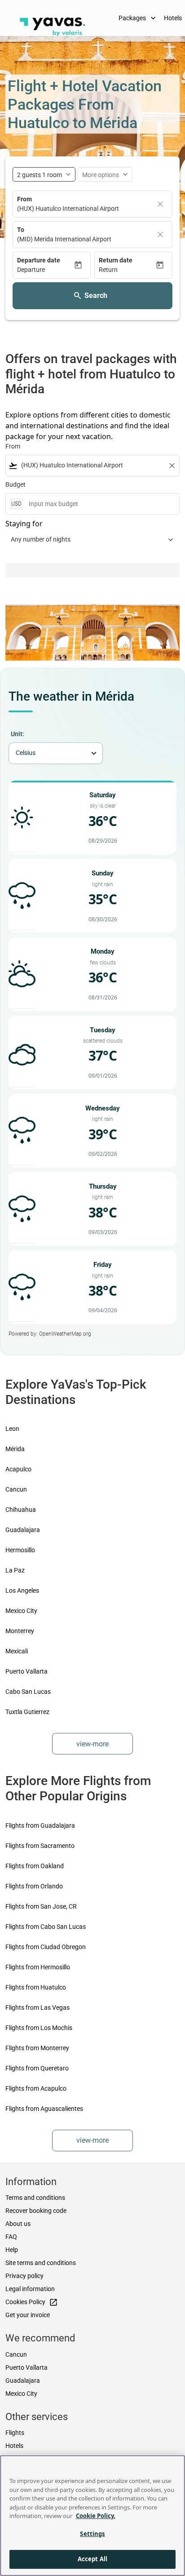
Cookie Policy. (96, 2516)
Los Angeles (22, 1590)
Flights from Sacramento (40, 1846)
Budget (15, 484)
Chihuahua (21, 1510)
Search (96, 295)
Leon (12, 1429)
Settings (92, 2534)
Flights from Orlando (34, 1886)
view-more (92, 1744)
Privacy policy (24, 2276)
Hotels (14, 2446)
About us (18, 2224)
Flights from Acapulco (36, 2088)
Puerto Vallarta (26, 1671)
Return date (116, 260)
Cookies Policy (32, 2302)
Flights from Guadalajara (40, 1825)
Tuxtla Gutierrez (27, 1712)
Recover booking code (36, 2211)
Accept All (92, 2559)
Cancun (16, 1489)
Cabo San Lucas (28, 1692)
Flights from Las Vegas (37, 2008)
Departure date (39, 260)
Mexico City (21, 1611)
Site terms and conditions (41, 2263)
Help (12, 2250)
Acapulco (18, 1469)
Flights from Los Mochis (39, 2028)
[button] (45, 270)
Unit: (18, 734)
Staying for (24, 524)
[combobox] (92, 465)
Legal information (30, 2289)
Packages (138, 18)
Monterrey (20, 1631)
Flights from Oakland (35, 1866)
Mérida (15, 1449)
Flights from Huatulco (36, 1987)
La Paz (15, 1570)
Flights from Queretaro (37, 2068)
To (21, 230)
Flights (15, 2433)
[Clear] (160, 204)
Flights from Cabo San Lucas (46, 1927)
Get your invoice (28, 2315)
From (24, 199)
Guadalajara (23, 1530)
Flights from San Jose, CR (41, 1906)
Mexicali (17, 1651)
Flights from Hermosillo (38, 1967)
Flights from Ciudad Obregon (46, 1947)
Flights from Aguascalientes (44, 2109)
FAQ (11, 2237)
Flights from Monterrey (37, 2048)
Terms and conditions (35, 2198)
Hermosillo (20, 1550)
